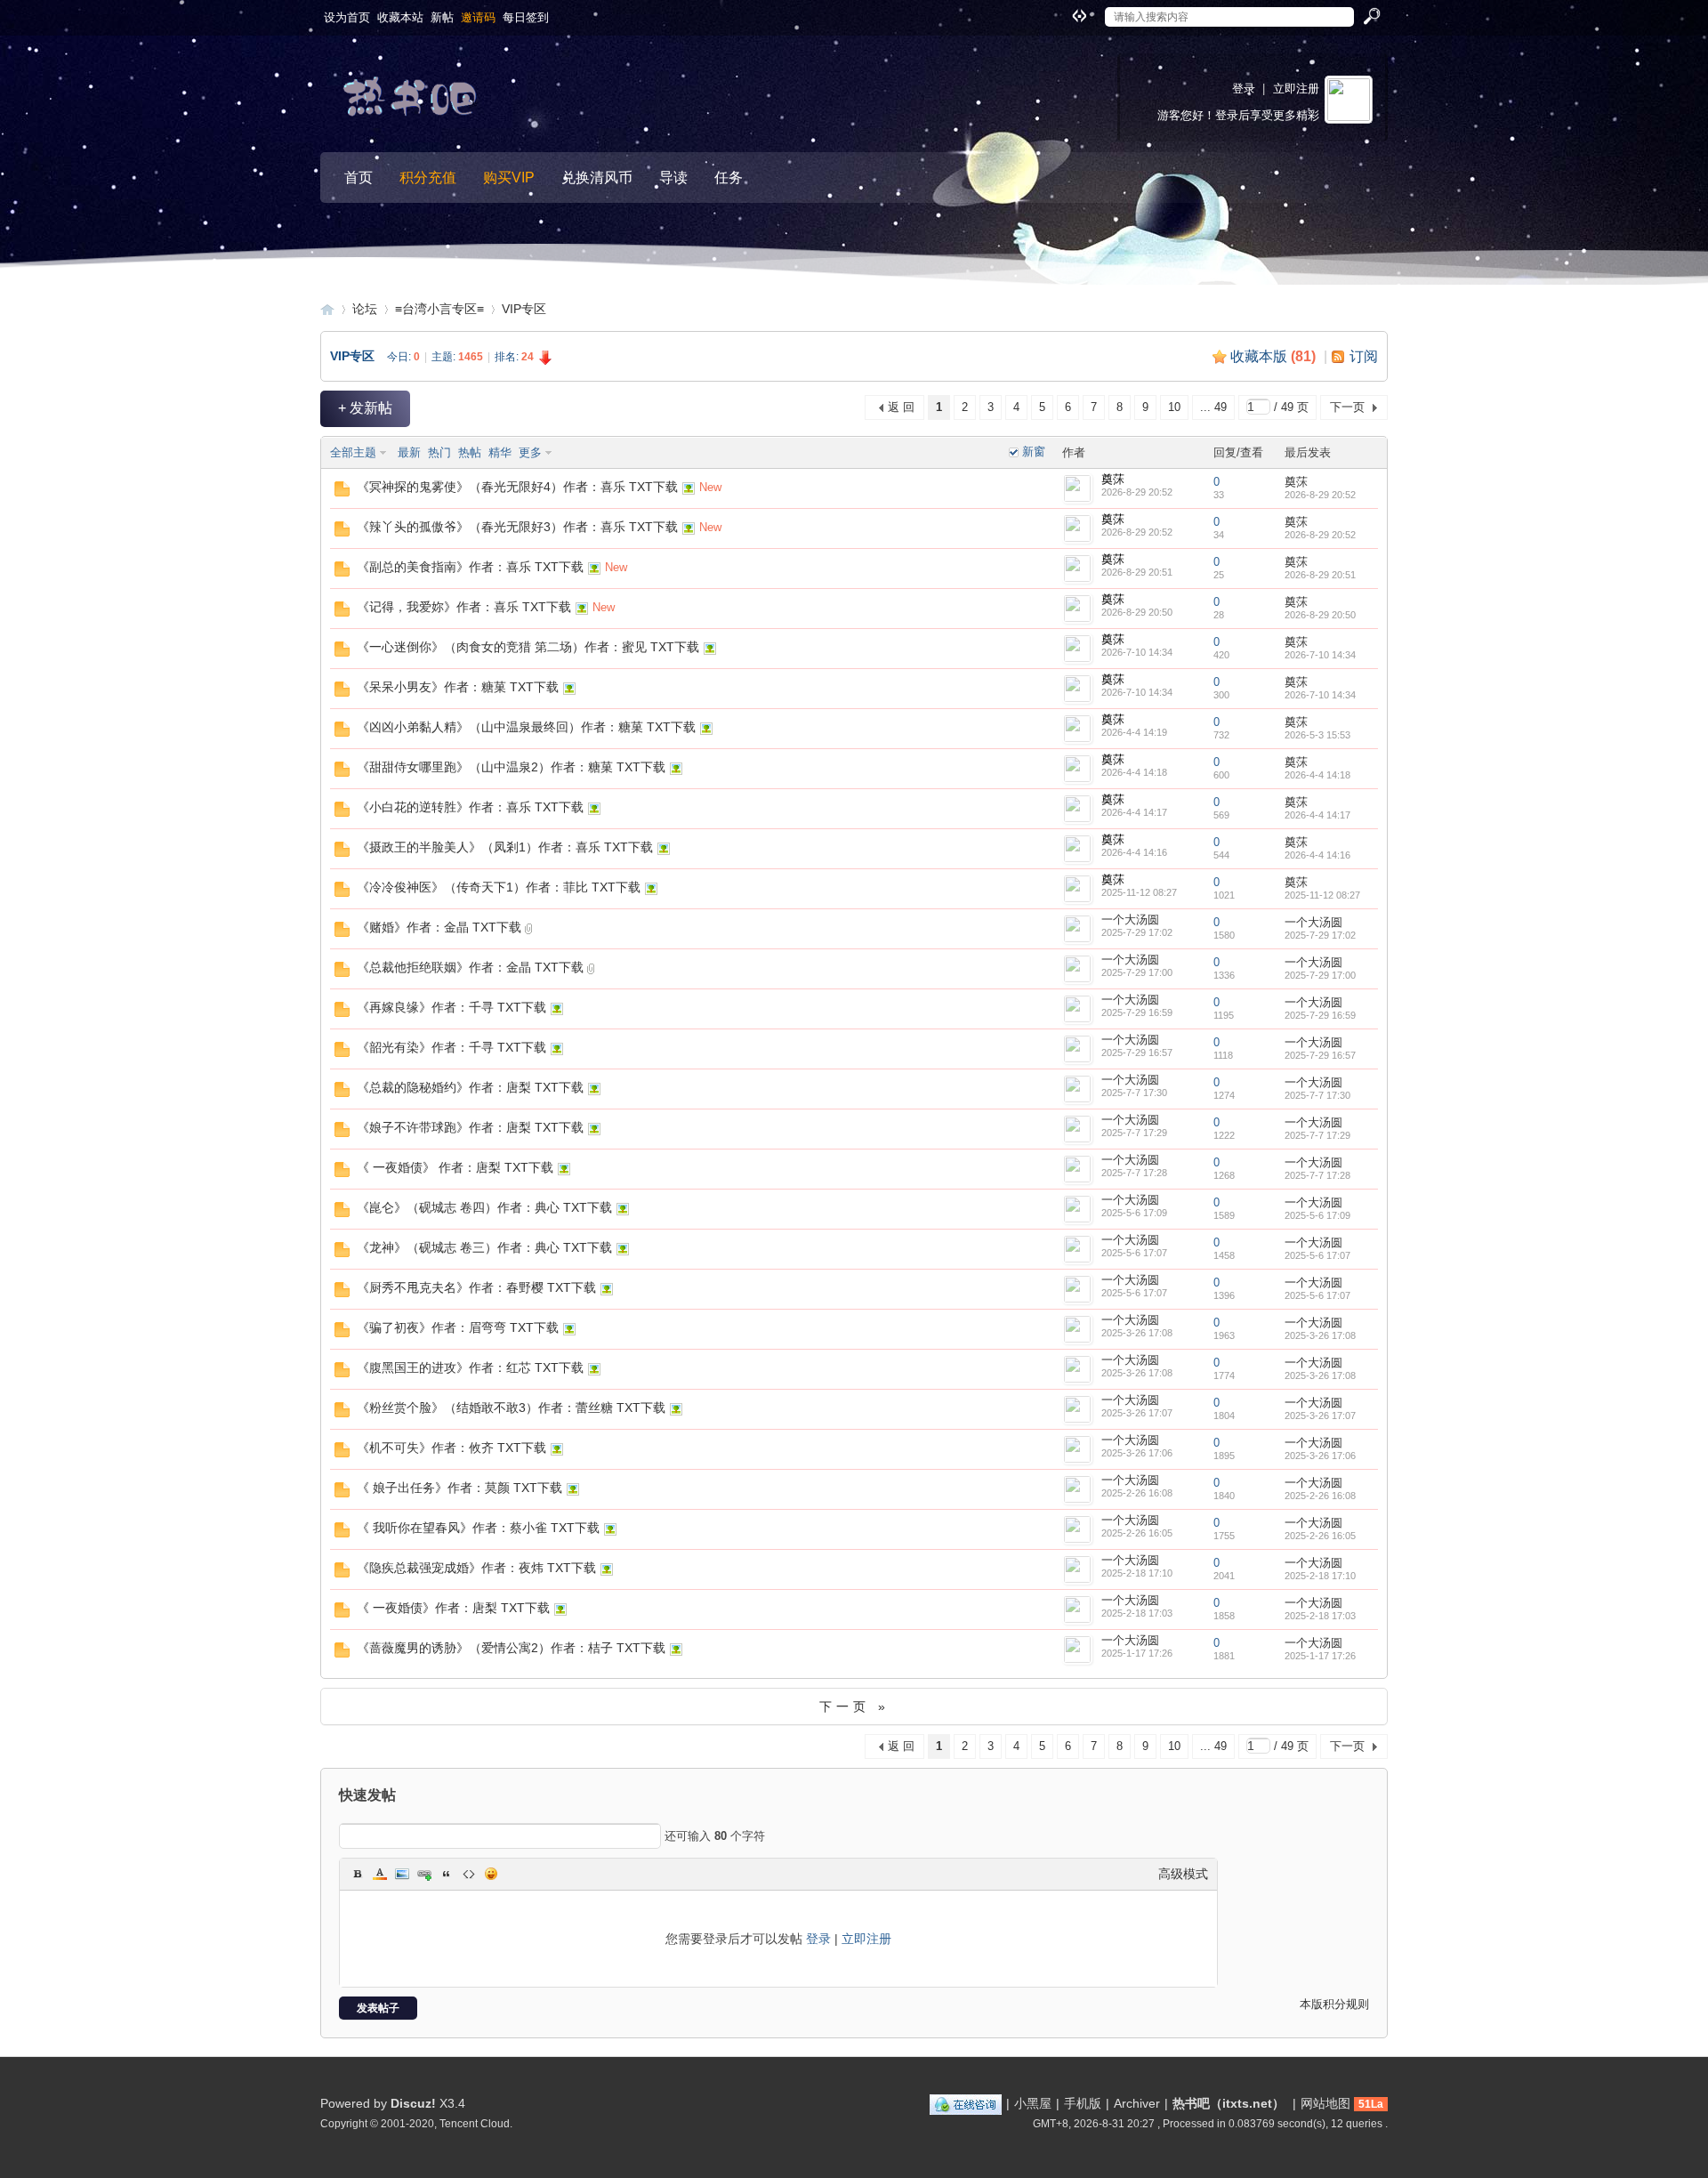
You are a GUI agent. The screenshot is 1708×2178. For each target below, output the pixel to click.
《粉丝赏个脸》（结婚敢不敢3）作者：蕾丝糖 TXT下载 (511, 1408)
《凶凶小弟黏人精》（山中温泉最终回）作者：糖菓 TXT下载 (526, 727)
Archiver (1137, 2103)
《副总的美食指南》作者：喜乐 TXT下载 (470, 567)
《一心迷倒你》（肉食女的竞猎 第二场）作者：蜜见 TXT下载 (528, 647)
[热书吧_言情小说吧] (414, 101)
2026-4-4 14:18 (1317, 775)
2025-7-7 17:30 (1317, 1095)
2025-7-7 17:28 (1317, 1175)
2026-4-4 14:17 (1317, 815)
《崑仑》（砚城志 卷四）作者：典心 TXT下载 (484, 1207)
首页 (359, 177)
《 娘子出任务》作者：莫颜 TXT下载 (459, 1488)
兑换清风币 (597, 177)
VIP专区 (524, 309)
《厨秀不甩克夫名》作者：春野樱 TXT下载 (476, 1287)
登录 (1244, 89)
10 (1174, 407)
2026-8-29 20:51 (1320, 575)
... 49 (1213, 407)
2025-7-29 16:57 (1320, 1055)
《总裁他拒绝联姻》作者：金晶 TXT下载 (470, 967)
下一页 (1347, 407)
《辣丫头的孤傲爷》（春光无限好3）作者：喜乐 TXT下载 (517, 527)
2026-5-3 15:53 (1317, 735)
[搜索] (1371, 17)
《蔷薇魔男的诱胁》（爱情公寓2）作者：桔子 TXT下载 (511, 1648)
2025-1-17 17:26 (1320, 1656)
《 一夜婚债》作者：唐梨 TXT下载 (453, 1608)
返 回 (901, 407)
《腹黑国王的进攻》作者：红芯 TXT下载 (470, 1367)
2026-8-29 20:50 (1320, 615)
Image (402, 1874)
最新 (409, 452)
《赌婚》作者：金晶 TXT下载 (439, 927)
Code (469, 1874)
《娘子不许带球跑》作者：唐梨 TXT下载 (470, 1127)
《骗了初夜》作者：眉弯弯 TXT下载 (458, 1327)
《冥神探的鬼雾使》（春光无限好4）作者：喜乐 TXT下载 (517, 487)
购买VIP (509, 177)
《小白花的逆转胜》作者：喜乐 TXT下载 (470, 807)
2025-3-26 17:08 (1320, 1335)
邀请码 (478, 17)
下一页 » (854, 1706)
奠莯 (1113, 479)
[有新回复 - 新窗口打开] (342, 492)
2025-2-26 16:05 (1320, 1536)
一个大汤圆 (1130, 920)
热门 (439, 452)
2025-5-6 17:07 (1317, 1255)
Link (424, 1874)
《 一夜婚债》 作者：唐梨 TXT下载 (455, 1167)
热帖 (470, 452)
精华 (500, 452)
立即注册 (1296, 89)
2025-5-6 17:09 (1317, 1215)
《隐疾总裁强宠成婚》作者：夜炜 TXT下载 (476, 1568)
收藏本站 (400, 17)
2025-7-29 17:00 (1320, 975)
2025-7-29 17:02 (1320, 935)
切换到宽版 (1077, 15)
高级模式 (1183, 1874)
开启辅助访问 (1062, 12)
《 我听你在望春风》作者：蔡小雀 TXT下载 (478, 1528)
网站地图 (1325, 2103)
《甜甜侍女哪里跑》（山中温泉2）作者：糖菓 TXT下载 (511, 767)
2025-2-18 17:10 (1320, 1576)
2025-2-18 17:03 (1320, 1616)
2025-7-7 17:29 (1317, 1135)
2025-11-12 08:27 (1322, 895)
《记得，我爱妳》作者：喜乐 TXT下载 (464, 607)
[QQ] (966, 2103)
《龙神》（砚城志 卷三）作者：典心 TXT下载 (484, 1247)
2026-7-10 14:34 (1320, 655)
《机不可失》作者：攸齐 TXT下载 (451, 1448)
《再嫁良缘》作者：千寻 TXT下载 (451, 1007)
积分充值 (428, 177)
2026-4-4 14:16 (1317, 855)
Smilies (491, 1874)
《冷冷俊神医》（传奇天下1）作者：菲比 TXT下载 (499, 887)
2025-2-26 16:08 (1320, 1496)
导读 (673, 177)
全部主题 (353, 452)
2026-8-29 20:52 (1320, 495)
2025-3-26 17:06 (1320, 1456)
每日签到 (526, 17)
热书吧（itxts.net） (1229, 2103)
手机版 (1083, 2103)
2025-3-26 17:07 (1320, 1416)
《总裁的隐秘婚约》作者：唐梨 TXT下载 (470, 1087)
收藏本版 (1273, 356)
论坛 (365, 309)
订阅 (1364, 356)
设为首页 (347, 17)
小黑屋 (1033, 2103)
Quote (447, 1874)
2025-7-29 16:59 (1320, 1015)
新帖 (442, 17)
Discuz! (413, 2103)
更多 (530, 452)
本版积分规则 (1334, 2004)
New (710, 487)
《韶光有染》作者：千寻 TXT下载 (451, 1047)
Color (380, 1874)
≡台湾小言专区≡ (439, 309)
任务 (729, 177)
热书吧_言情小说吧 (327, 309)
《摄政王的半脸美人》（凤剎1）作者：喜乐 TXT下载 (505, 847)
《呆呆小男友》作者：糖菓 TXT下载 (458, 687)
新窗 (1034, 452)
